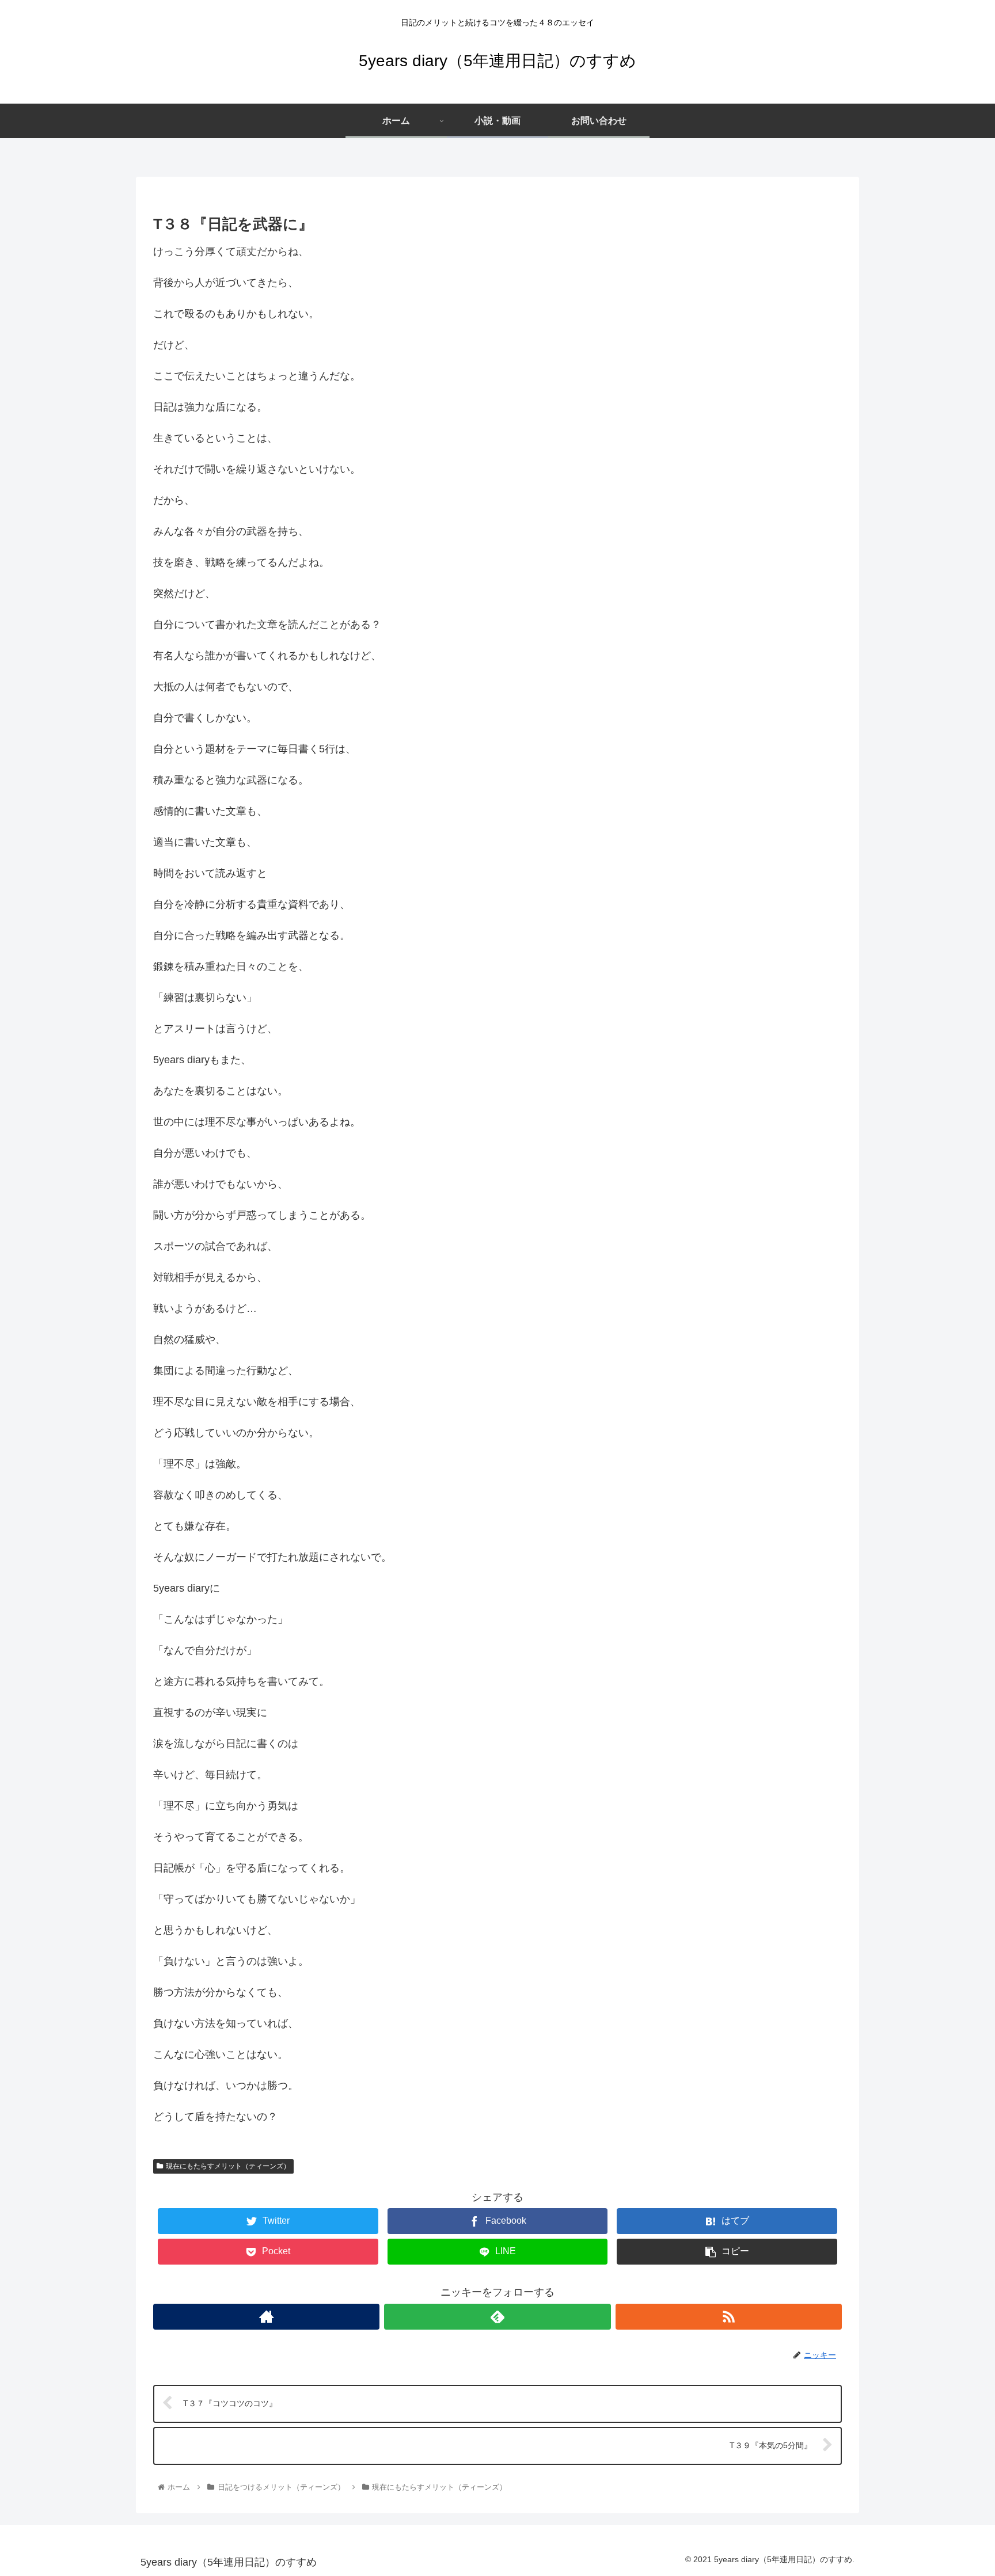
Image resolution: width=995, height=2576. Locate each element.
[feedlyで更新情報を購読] (497, 2317)
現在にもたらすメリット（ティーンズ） (228, 2166)
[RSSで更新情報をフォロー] (729, 2317)
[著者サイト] (266, 2317)
